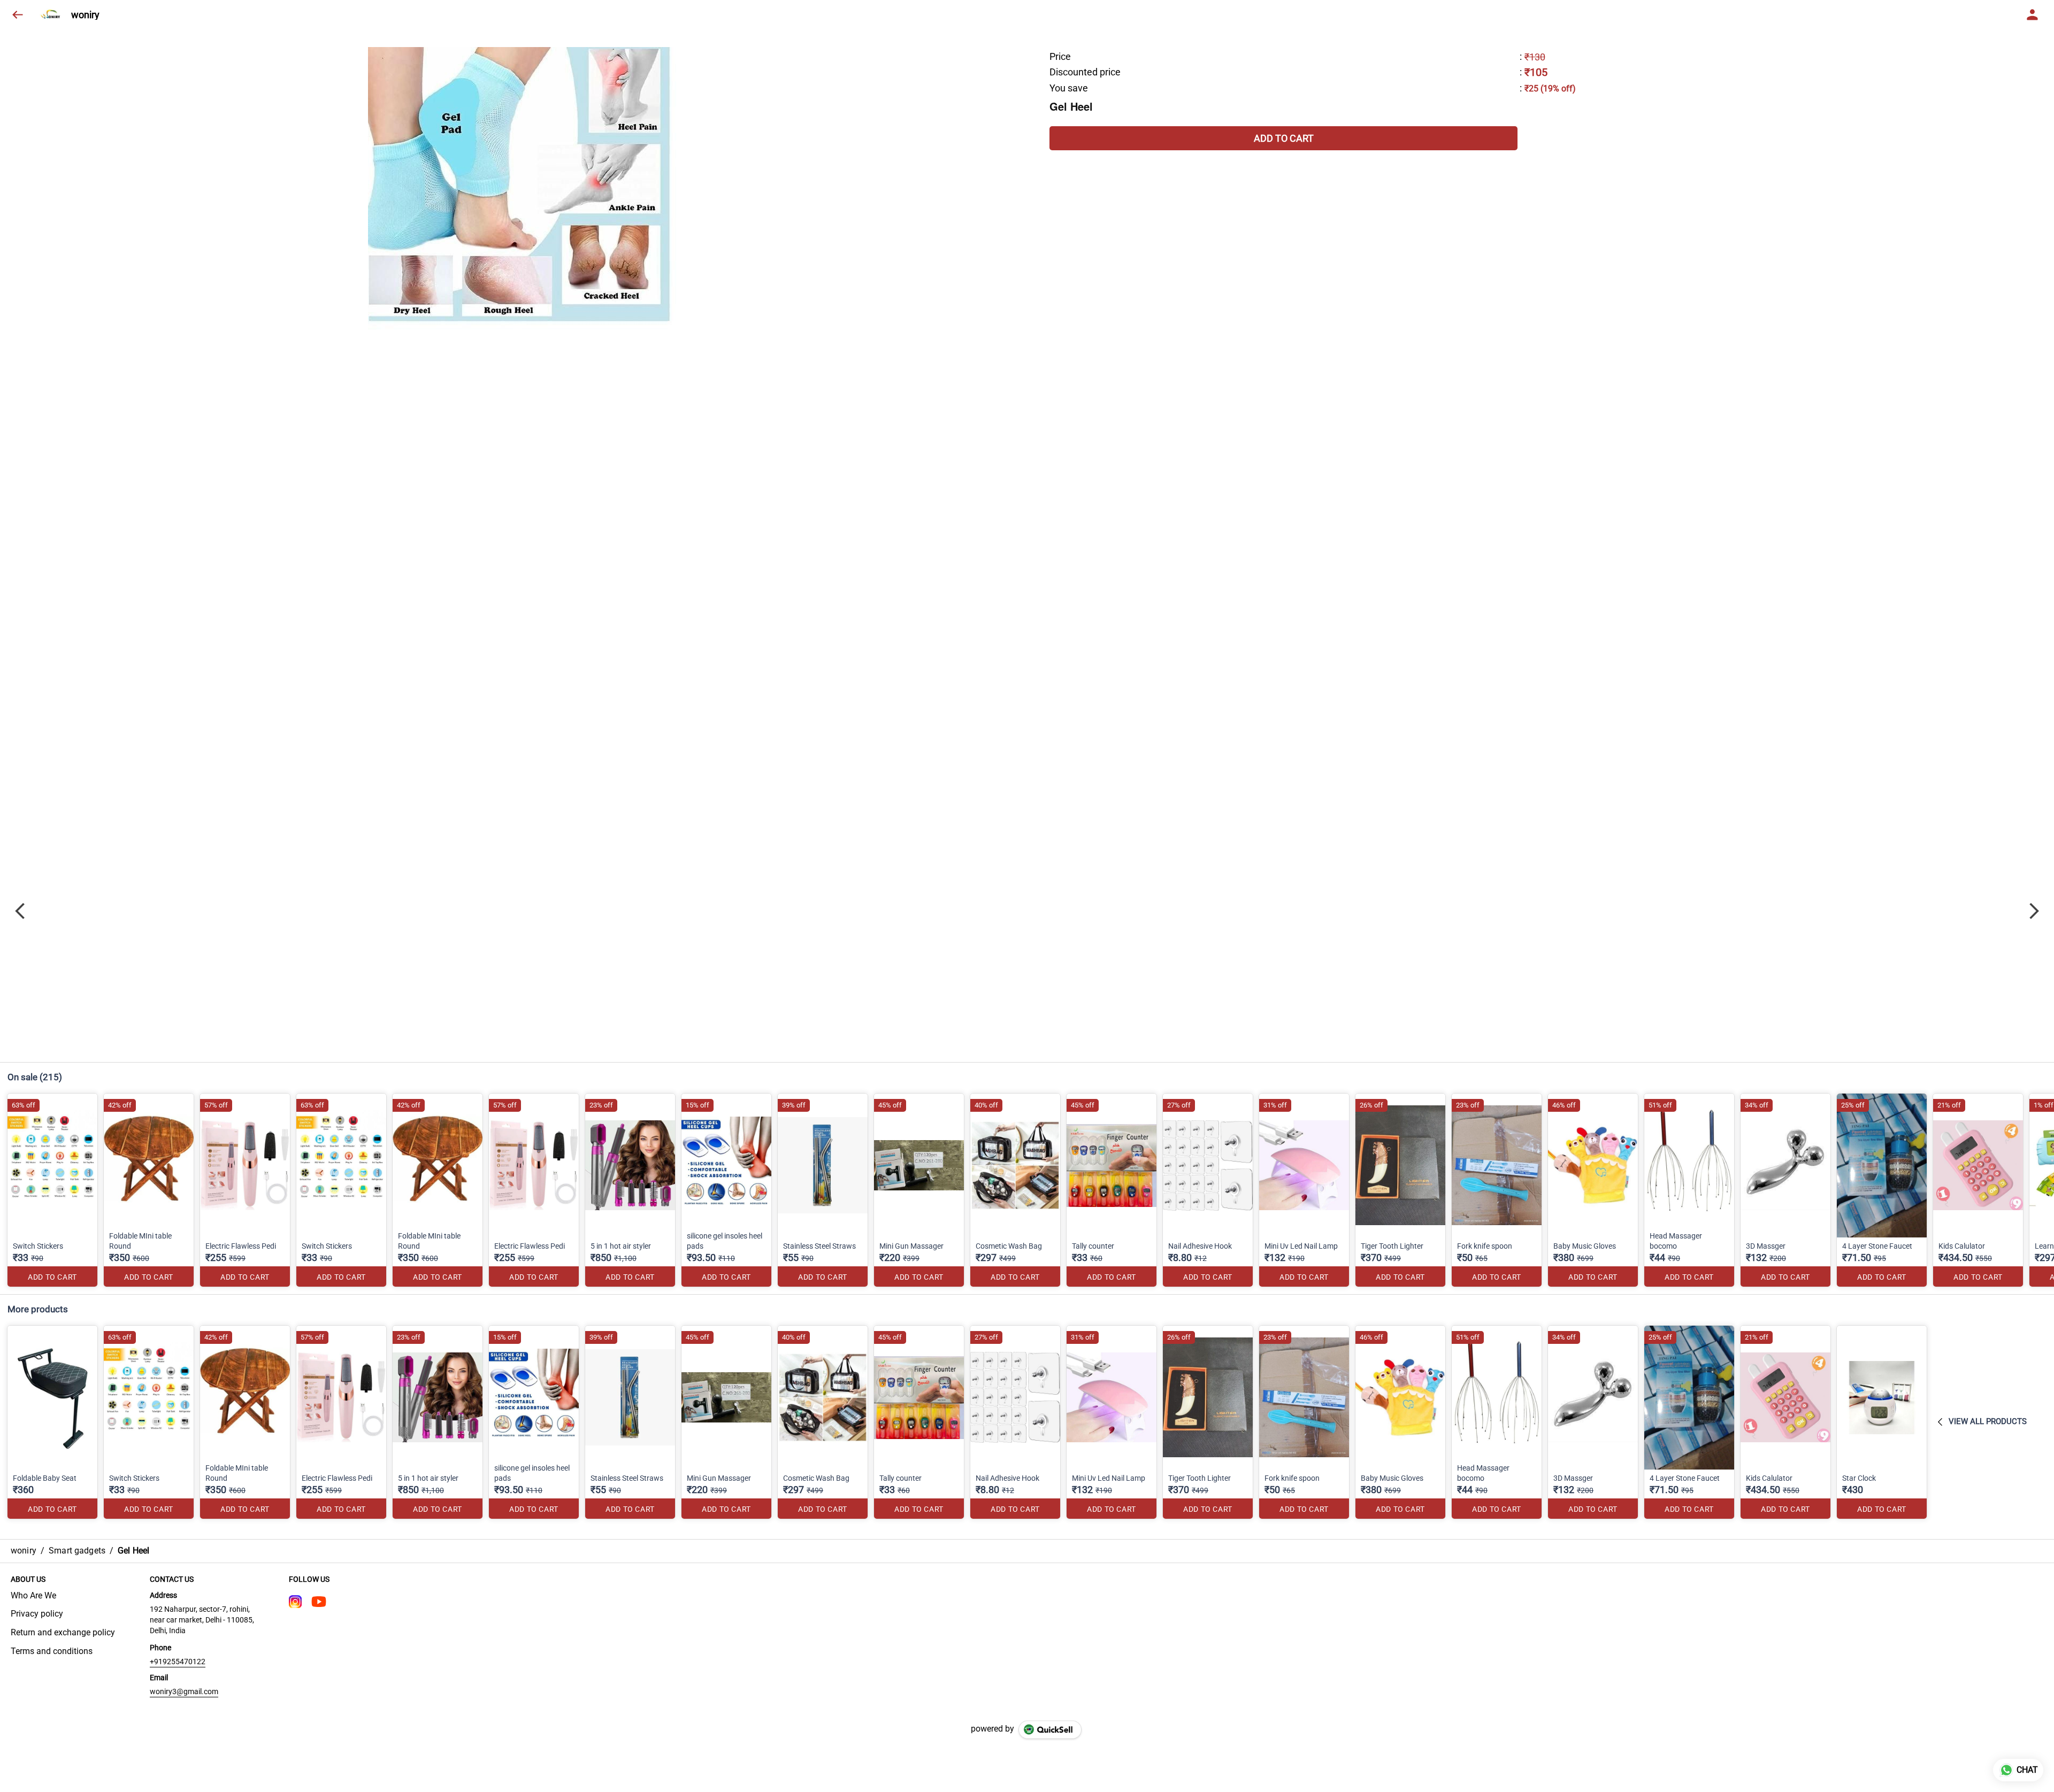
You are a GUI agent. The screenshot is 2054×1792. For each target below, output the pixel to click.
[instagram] (295, 1602)
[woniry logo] (52, 15)
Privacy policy (37, 1614)
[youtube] (319, 1602)
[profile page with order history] (2033, 15)
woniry (85, 15)
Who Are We (33, 1595)
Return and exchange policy (63, 1632)
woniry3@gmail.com (184, 1691)
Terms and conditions (52, 1651)
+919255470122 (178, 1662)
